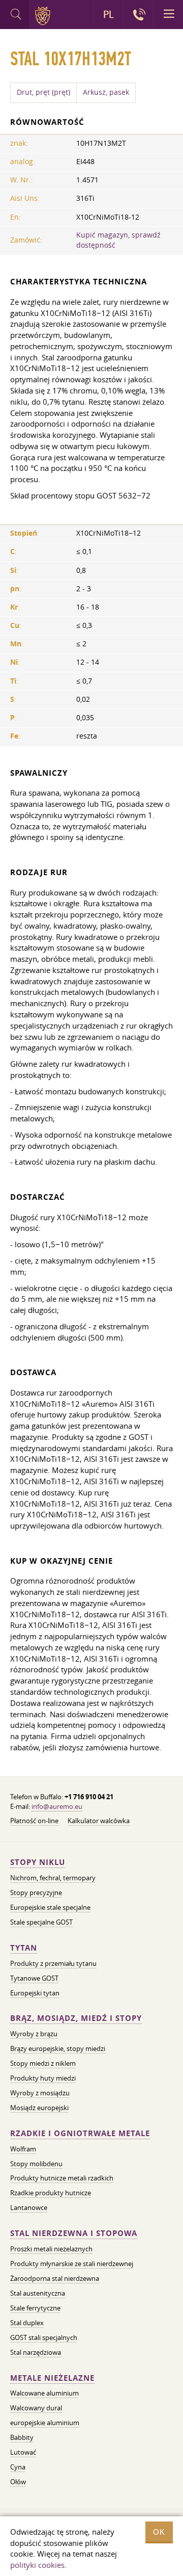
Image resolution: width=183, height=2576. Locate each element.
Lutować (23, 2452)
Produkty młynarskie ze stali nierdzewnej (72, 2264)
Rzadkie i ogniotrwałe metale (80, 2133)
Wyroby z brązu (34, 2034)
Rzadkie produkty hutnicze (51, 2193)
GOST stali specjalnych (44, 2337)
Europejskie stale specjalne (50, 1907)
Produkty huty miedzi (43, 2078)
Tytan (24, 1948)
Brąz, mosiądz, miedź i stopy (76, 2018)
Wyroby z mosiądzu (40, 2093)
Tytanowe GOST (34, 1978)
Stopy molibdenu (36, 2164)
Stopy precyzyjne (36, 1892)
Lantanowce (29, 2207)
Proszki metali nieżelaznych (51, 2249)
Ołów (18, 2482)
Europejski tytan (35, 1993)
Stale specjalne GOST (41, 1922)
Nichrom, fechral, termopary (53, 1878)
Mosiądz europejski (39, 2108)
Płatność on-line (34, 1821)
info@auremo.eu (57, 1806)
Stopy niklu (38, 1862)
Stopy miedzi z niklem (43, 2063)
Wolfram (23, 2149)
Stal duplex (27, 2323)
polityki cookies (37, 2565)
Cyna (18, 2467)
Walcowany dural (36, 2408)
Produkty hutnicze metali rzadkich (62, 2178)
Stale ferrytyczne (35, 2308)
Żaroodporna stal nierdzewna (55, 2278)
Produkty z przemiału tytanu (53, 1963)
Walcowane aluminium (44, 2393)
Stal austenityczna (38, 2293)
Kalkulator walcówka (99, 1821)
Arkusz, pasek (106, 92)
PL (109, 14)
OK (159, 2532)
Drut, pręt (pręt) (43, 92)
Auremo (44, 16)
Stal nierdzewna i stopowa (74, 2233)
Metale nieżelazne (52, 2378)
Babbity (22, 2437)
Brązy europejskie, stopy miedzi (58, 2048)
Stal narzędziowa (36, 2352)
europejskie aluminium (45, 2423)
